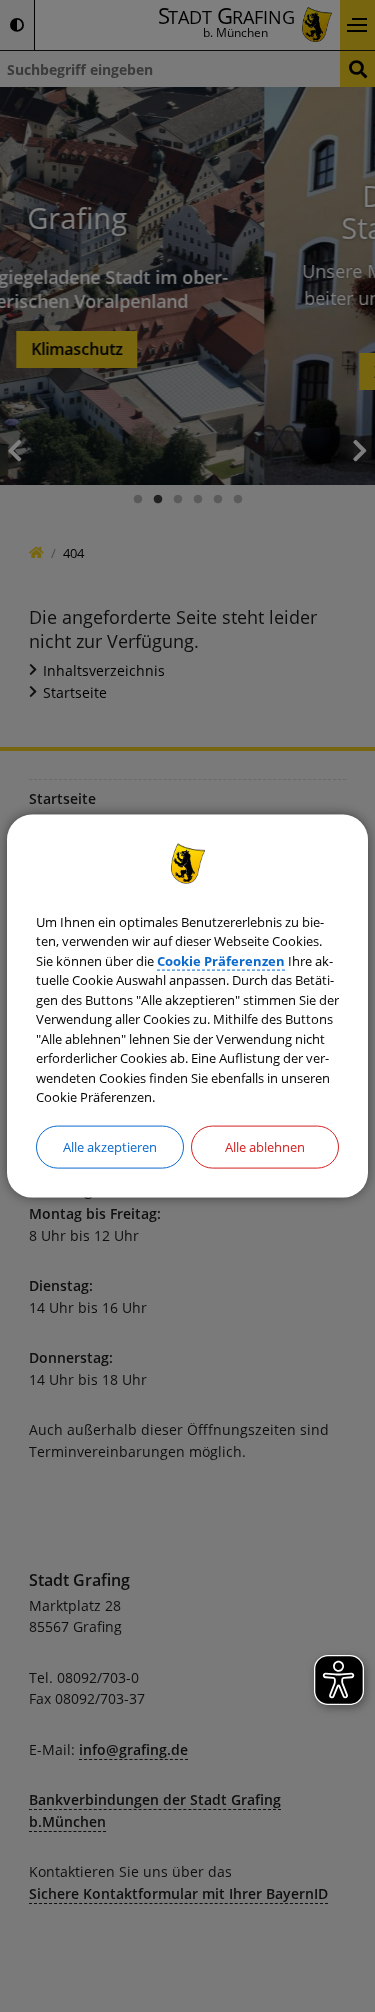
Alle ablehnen (265, 1146)
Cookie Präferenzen (221, 960)
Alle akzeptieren (110, 1146)
